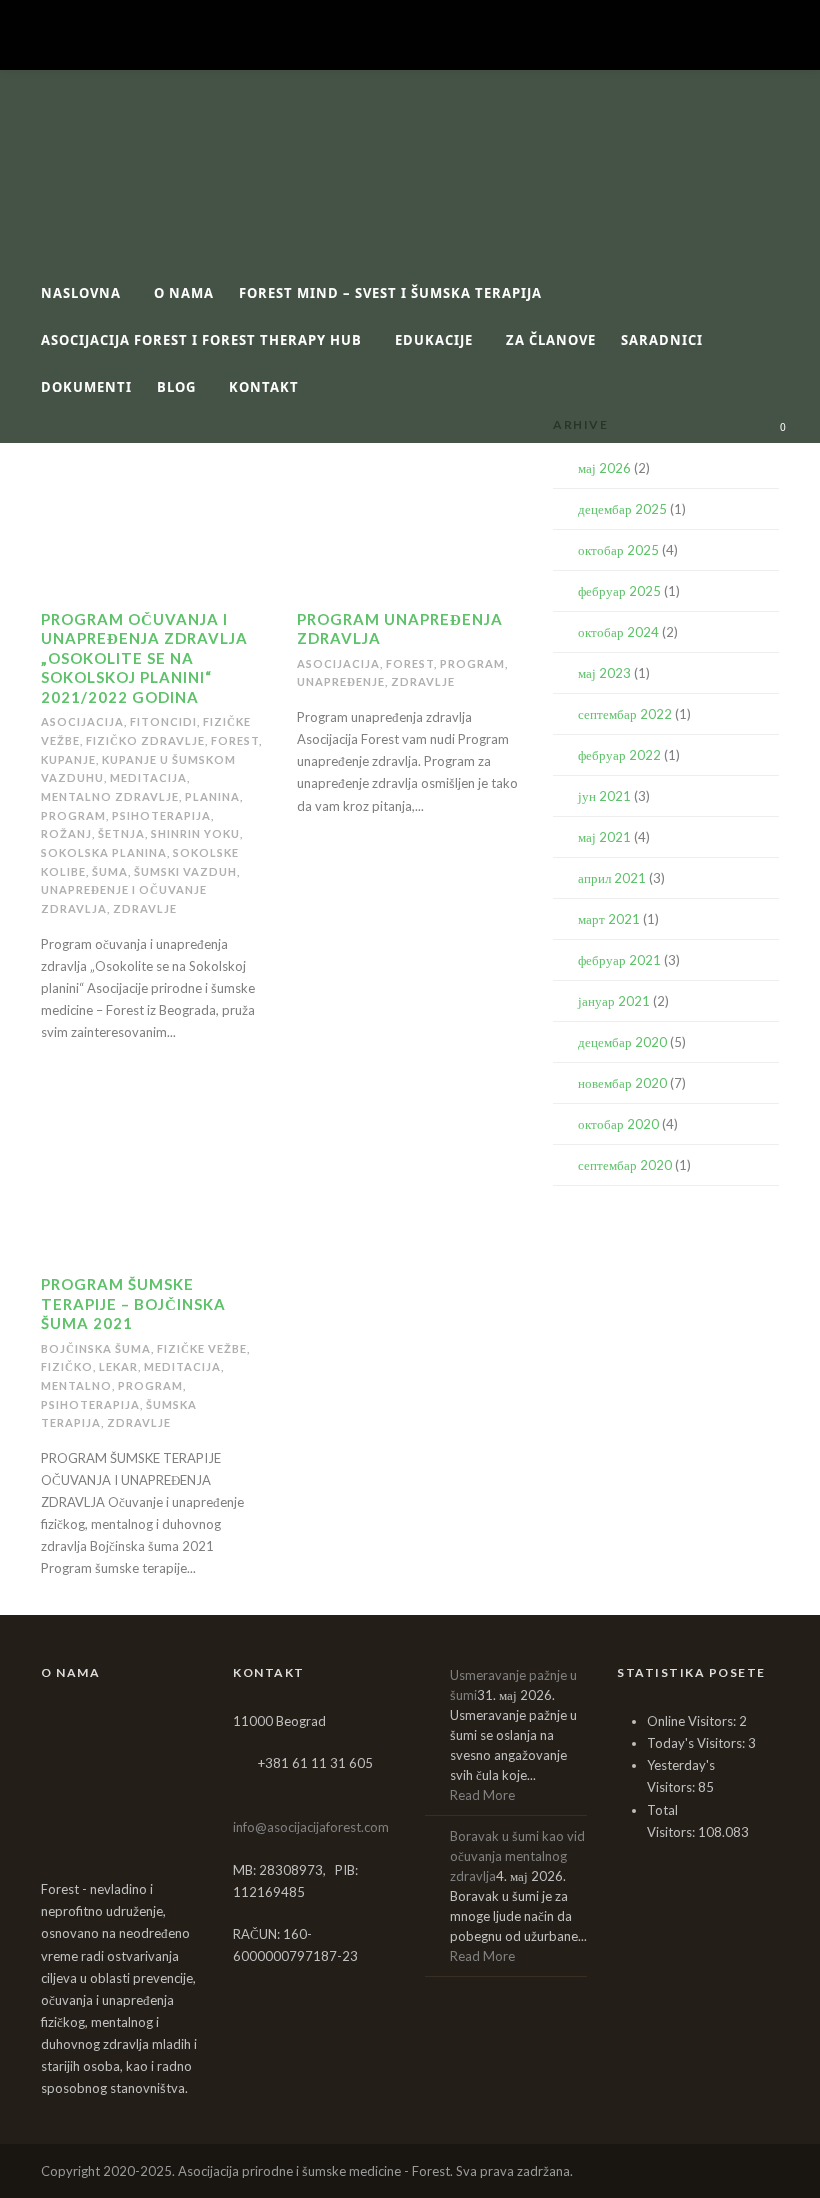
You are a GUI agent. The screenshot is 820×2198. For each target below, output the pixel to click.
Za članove (551, 340)
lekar (118, 1366)
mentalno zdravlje (110, 796)
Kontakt (264, 387)
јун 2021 (604, 796)
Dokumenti (86, 387)
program (73, 815)
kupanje (68, 759)
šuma (110, 871)
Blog (176, 387)
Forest (235, 740)
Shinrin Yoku (195, 833)
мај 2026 (604, 468)
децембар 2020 (622, 1042)
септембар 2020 (625, 1165)
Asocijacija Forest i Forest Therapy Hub (201, 340)
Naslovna (81, 293)
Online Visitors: (693, 1721)
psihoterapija (161, 815)
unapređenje (341, 681)
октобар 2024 (618, 632)
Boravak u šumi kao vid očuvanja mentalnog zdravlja (517, 1856)
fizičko (67, 1366)
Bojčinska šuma (96, 1348)
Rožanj (66, 833)
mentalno (76, 1385)
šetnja (121, 833)
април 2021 (612, 878)
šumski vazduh (185, 871)
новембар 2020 (622, 1083)
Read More (482, 1795)
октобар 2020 (618, 1124)
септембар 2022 (625, 714)
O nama (184, 293)
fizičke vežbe (202, 1348)
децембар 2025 (622, 509)
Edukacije (434, 340)
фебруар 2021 (619, 960)
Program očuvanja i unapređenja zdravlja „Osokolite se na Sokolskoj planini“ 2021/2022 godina (144, 658)
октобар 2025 (618, 550)
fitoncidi (163, 721)
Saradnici (662, 340)
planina (212, 796)
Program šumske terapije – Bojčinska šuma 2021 (133, 1303)
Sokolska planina (104, 852)
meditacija (148, 777)
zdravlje (145, 908)
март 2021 (609, 919)
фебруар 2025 (619, 591)
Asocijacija (82, 721)
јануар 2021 (614, 1001)
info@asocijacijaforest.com (311, 1827)
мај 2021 (604, 837)
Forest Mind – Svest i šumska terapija (390, 293)
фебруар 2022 (619, 755)
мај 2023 (604, 673)
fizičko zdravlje (145, 740)
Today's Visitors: (697, 1743)
